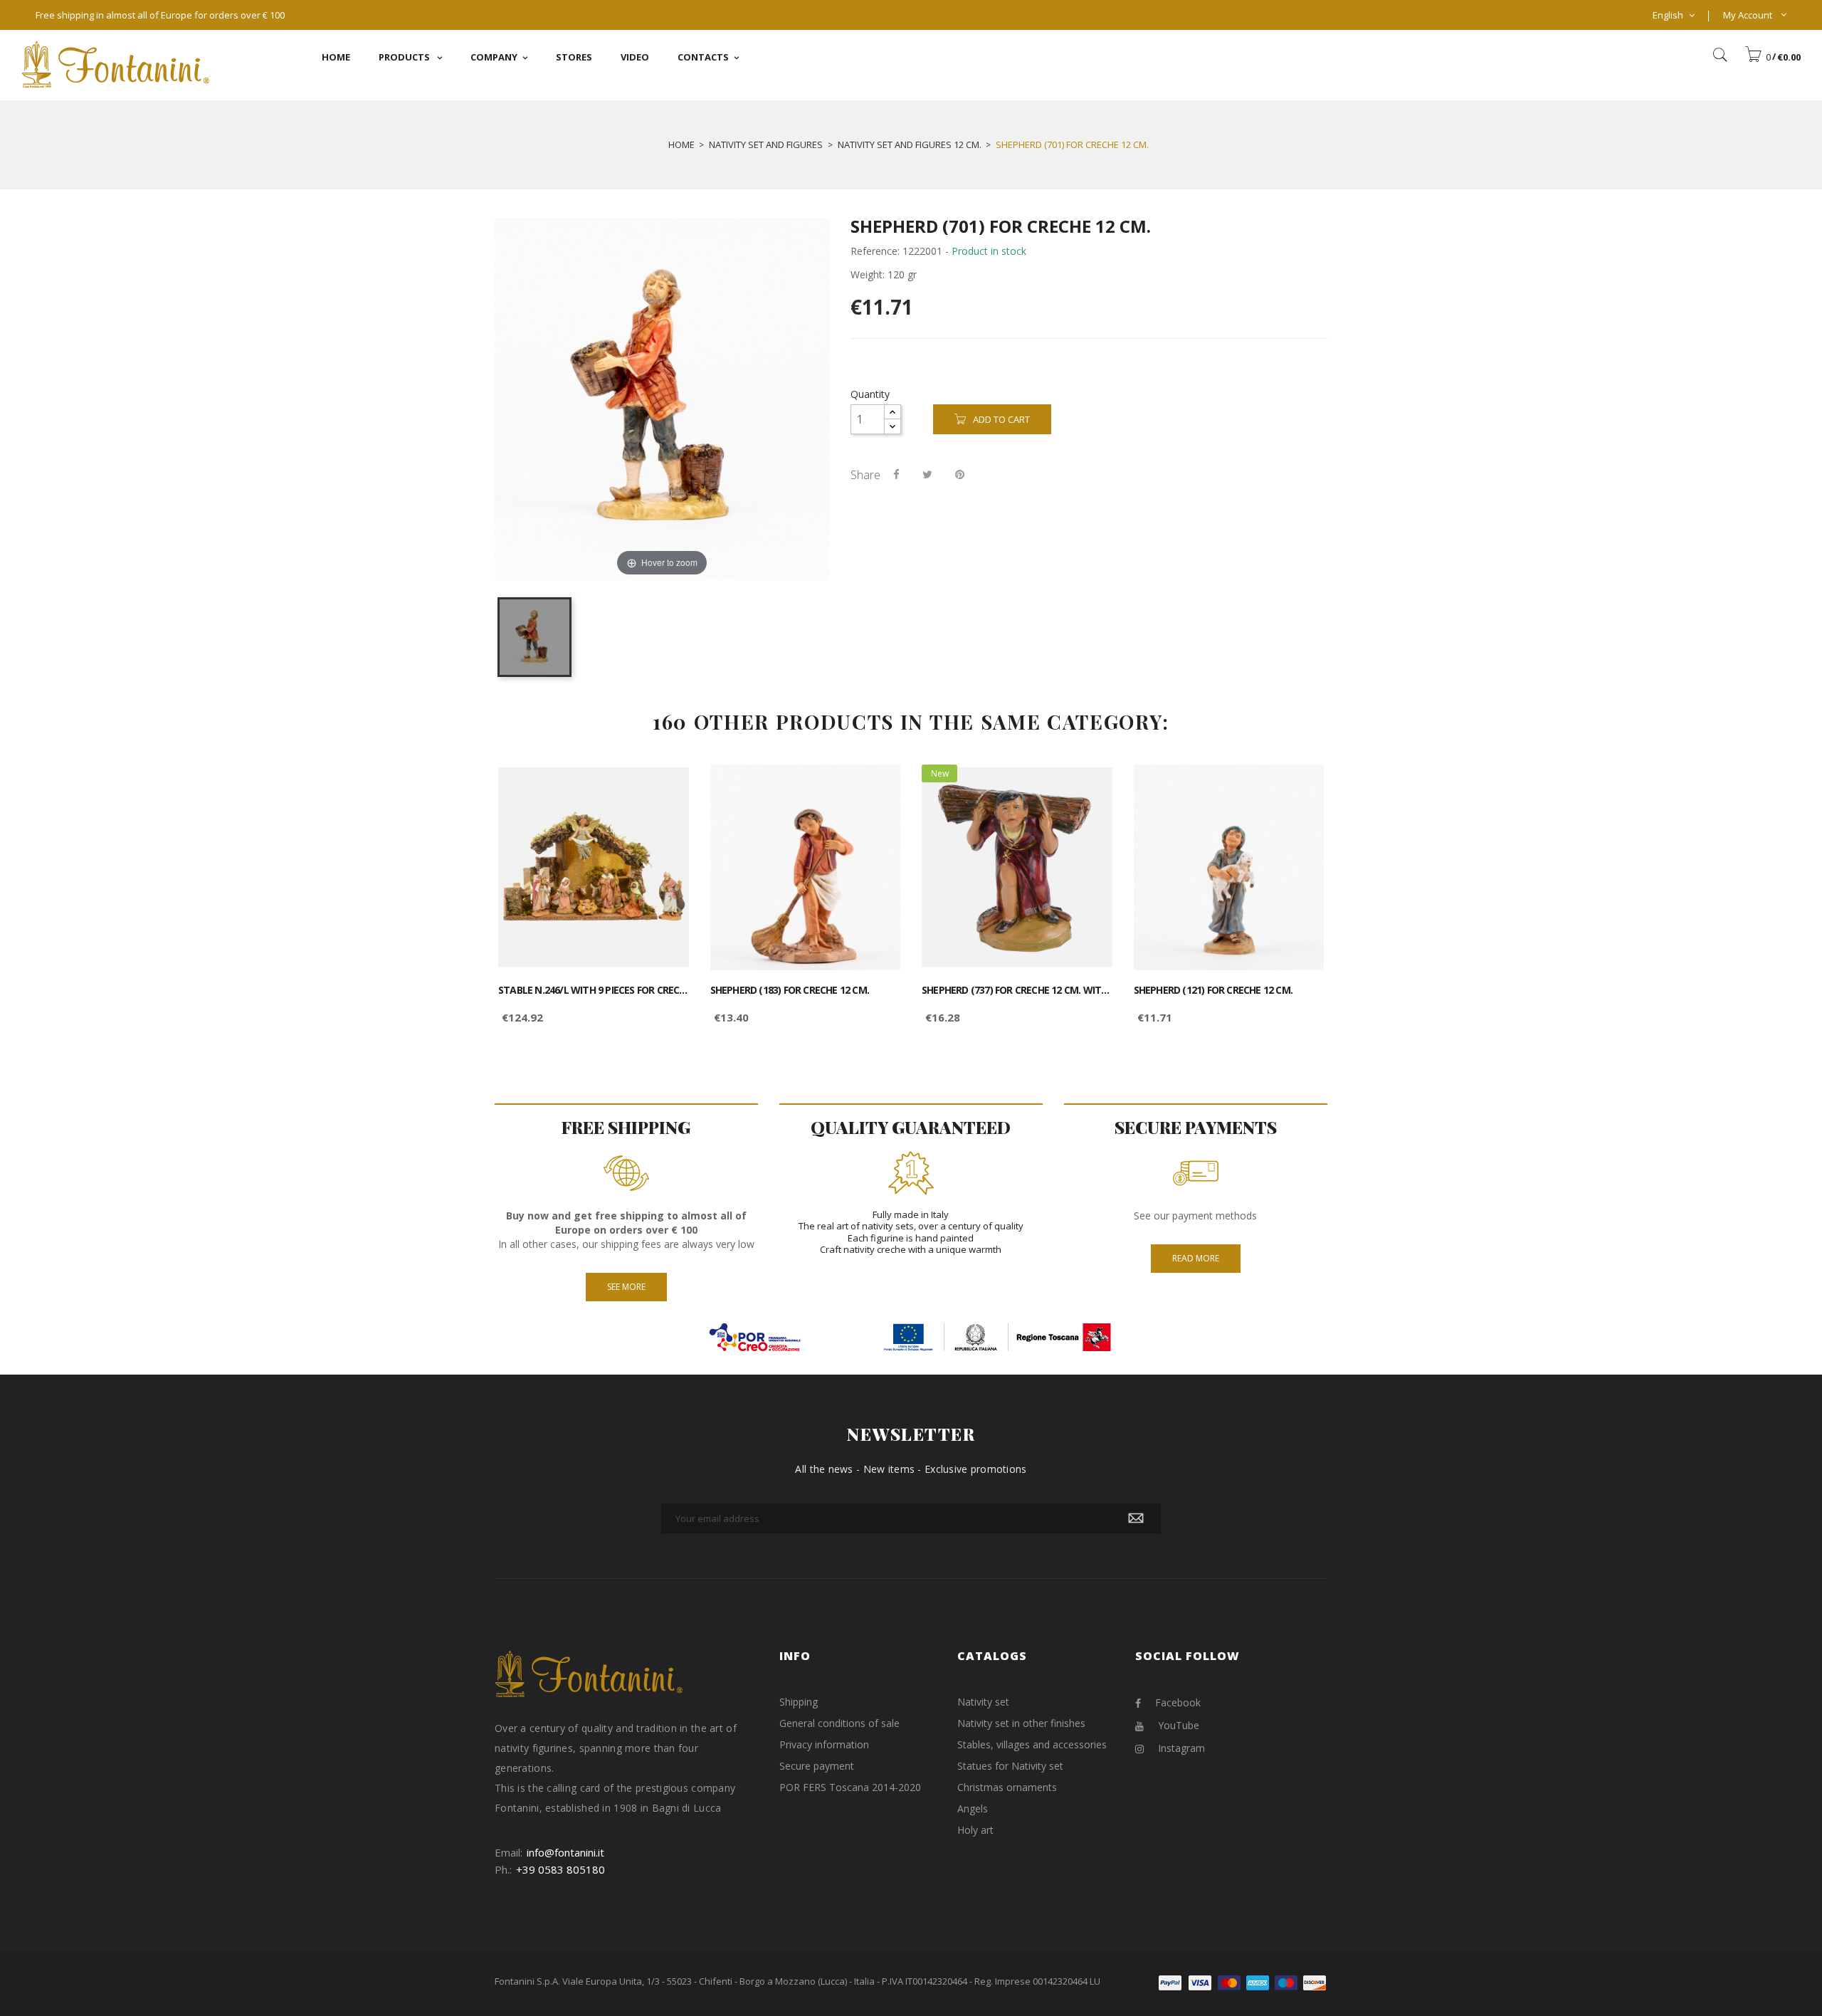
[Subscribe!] (1136, 1518)
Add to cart (1001, 419)
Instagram (1181, 1748)
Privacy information (824, 1744)
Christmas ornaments (1007, 1787)
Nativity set (983, 1702)
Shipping (799, 1702)
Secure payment (817, 1766)
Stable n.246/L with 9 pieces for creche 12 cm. (594, 990)
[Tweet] (927, 474)
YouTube (1179, 1725)
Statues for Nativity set (1010, 1766)
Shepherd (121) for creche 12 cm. (1213, 990)
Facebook (1178, 1702)
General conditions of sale (839, 1723)
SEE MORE (626, 1287)
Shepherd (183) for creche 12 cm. (790, 990)
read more (1196, 1258)
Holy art (975, 1830)
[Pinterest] (960, 474)
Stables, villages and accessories (1032, 1744)
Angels (973, 1808)
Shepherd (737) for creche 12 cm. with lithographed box (1017, 990)
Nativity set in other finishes (1021, 1723)
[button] (1773, 57)
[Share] (896, 474)
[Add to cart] (662, 788)
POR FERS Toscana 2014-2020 (850, 1787)
